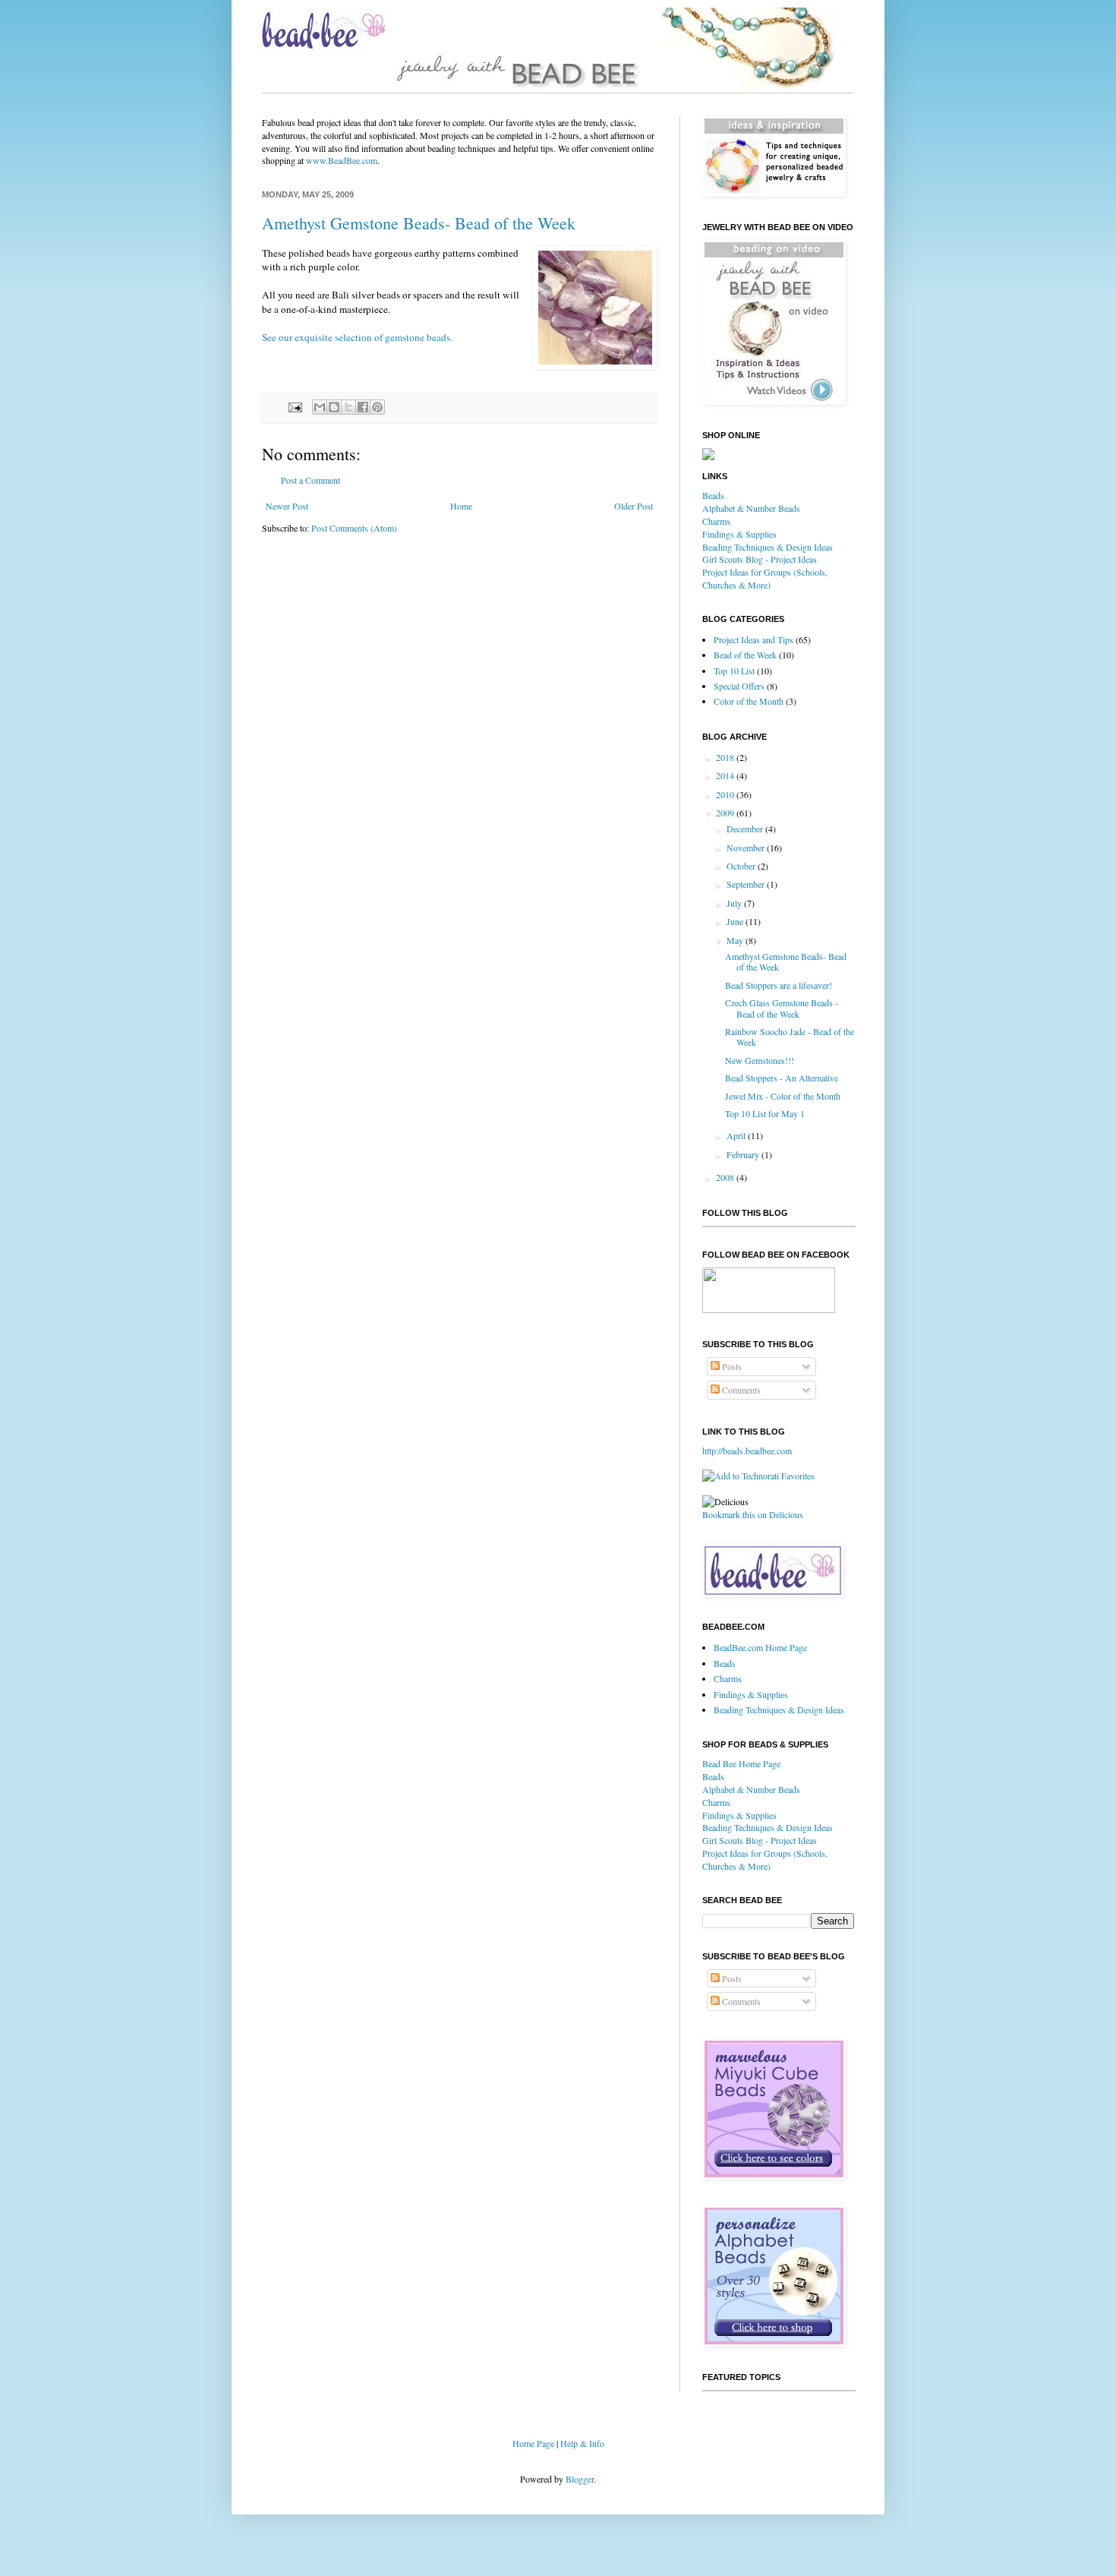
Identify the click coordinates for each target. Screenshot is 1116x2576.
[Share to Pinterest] (377, 407)
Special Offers (739, 686)
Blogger (580, 2479)
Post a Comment (311, 480)
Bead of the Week (745, 655)
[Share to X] (348, 407)
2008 (726, 1177)
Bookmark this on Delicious (753, 1514)
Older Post (634, 506)
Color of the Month (749, 701)
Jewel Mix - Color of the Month (783, 1096)
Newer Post (287, 506)
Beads (713, 495)
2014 (726, 775)
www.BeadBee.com (342, 160)
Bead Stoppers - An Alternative (782, 1078)
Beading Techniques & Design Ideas (768, 547)
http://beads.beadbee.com (747, 1451)
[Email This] (320, 407)
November (747, 848)
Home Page (533, 2443)
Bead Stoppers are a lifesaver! (779, 985)
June (736, 921)
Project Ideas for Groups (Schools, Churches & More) (765, 578)
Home (461, 506)
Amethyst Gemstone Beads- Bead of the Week (419, 223)
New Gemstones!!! (760, 1060)
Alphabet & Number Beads (751, 508)
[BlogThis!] (334, 407)
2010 (726, 794)
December (746, 829)
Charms (716, 521)
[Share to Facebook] (363, 407)
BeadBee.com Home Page (760, 1647)
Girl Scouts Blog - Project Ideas (760, 559)
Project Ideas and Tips (753, 639)
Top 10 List (734, 671)
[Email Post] (295, 406)
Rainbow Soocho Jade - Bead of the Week (790, 1037)
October (742, 866)
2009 (726, 813)
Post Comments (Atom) (354, 528)
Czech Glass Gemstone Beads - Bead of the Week (782, 1008)
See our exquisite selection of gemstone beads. (357, 337)
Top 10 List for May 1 (765, 1113)
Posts (731, 1366)
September (747, 884)
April (737, 1135)
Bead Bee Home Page (741, 1763)
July (735, 903)
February (744, 1154)
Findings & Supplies (739, 534)
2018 (726, 757)
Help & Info (582, 2443)
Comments (740, 1390)
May (736, 940)
